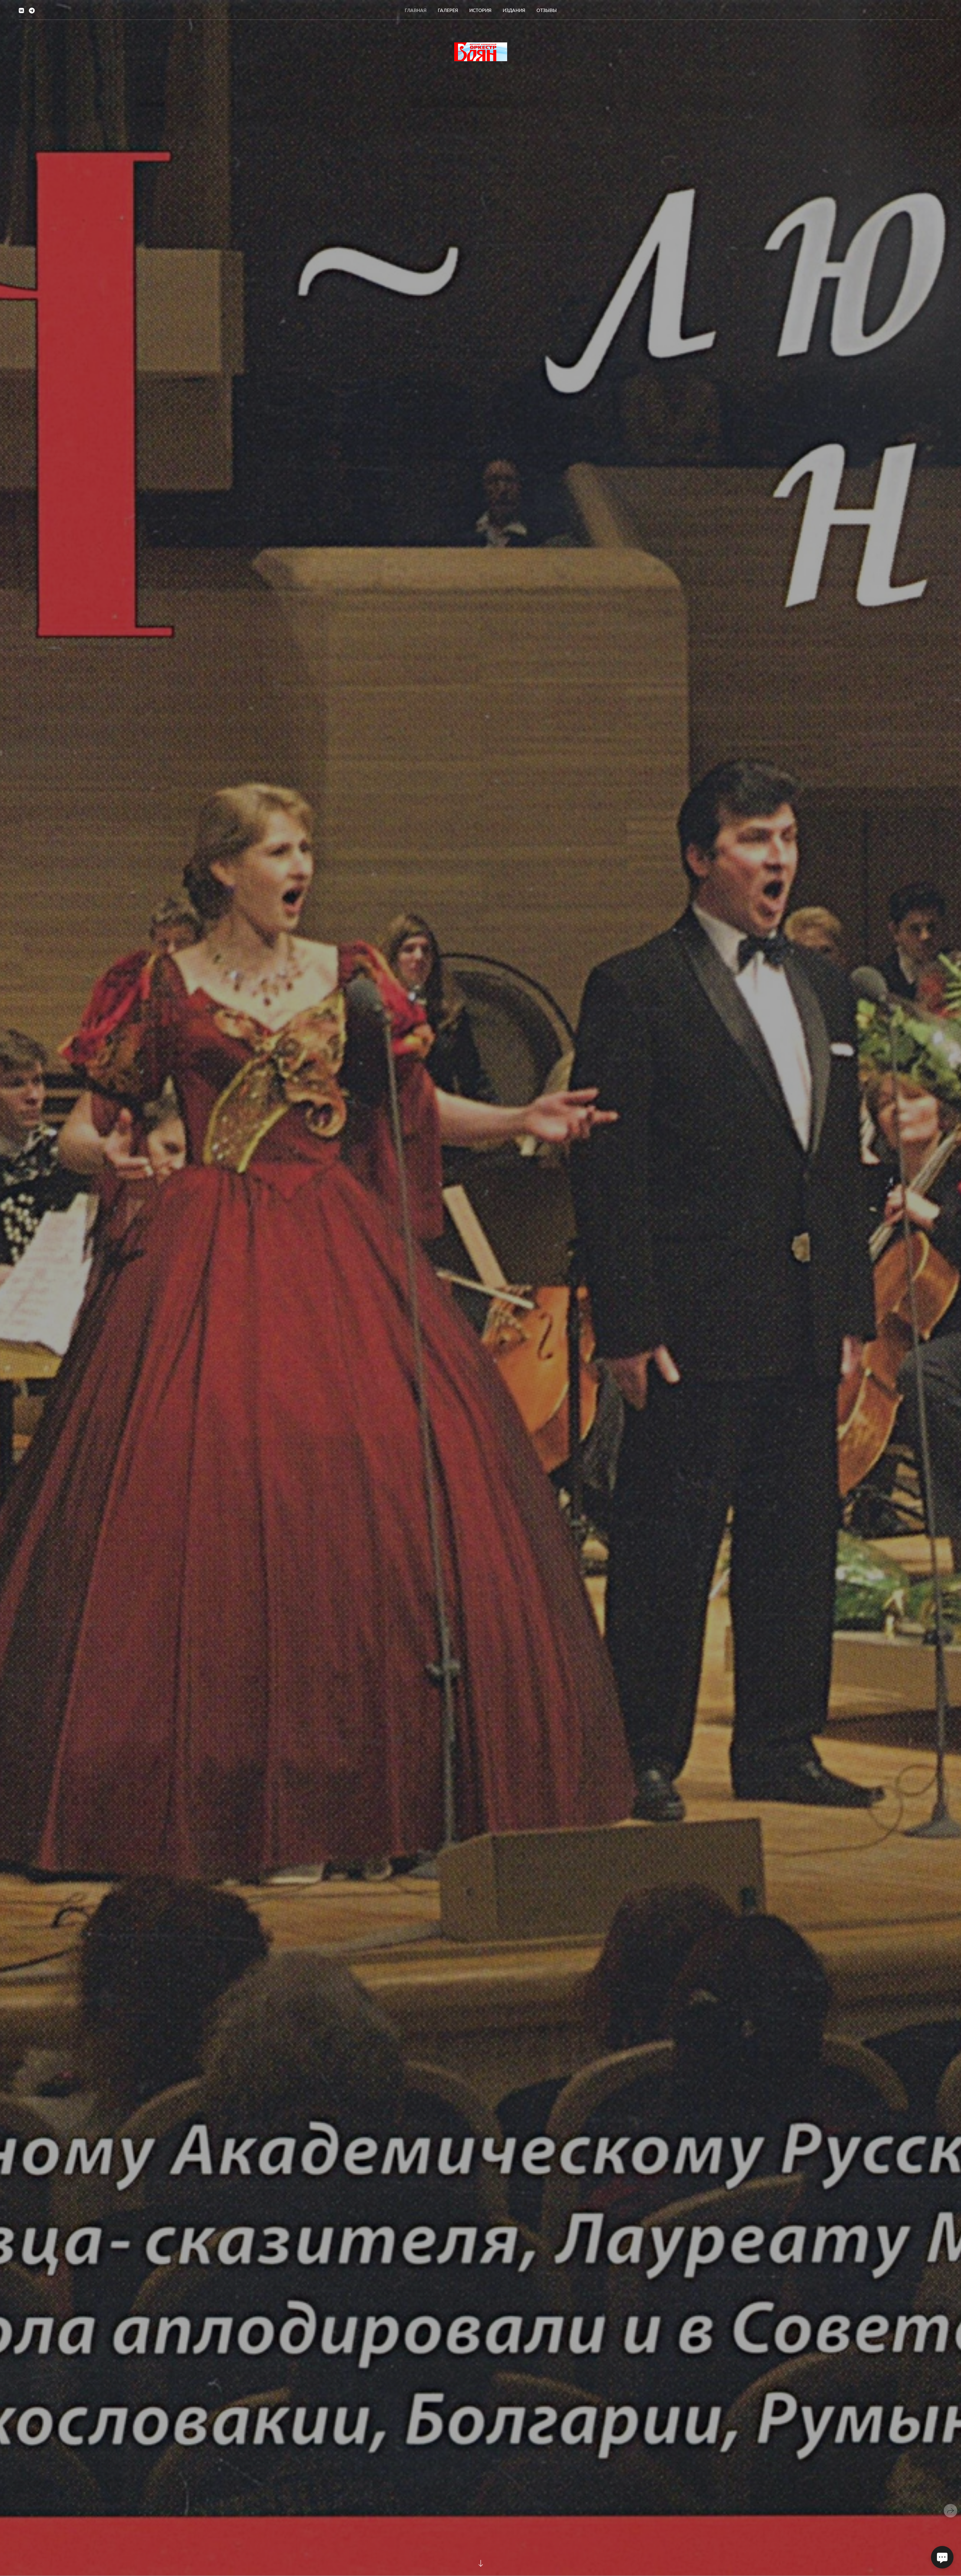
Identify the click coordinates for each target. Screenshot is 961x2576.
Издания (514, 10)
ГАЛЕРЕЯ (448, 10)
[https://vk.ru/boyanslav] (21, 10)
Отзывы (547, 10)
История (480, 10)
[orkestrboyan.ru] (481, 52)
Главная (416, 10)
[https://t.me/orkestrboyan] (32, 10)
